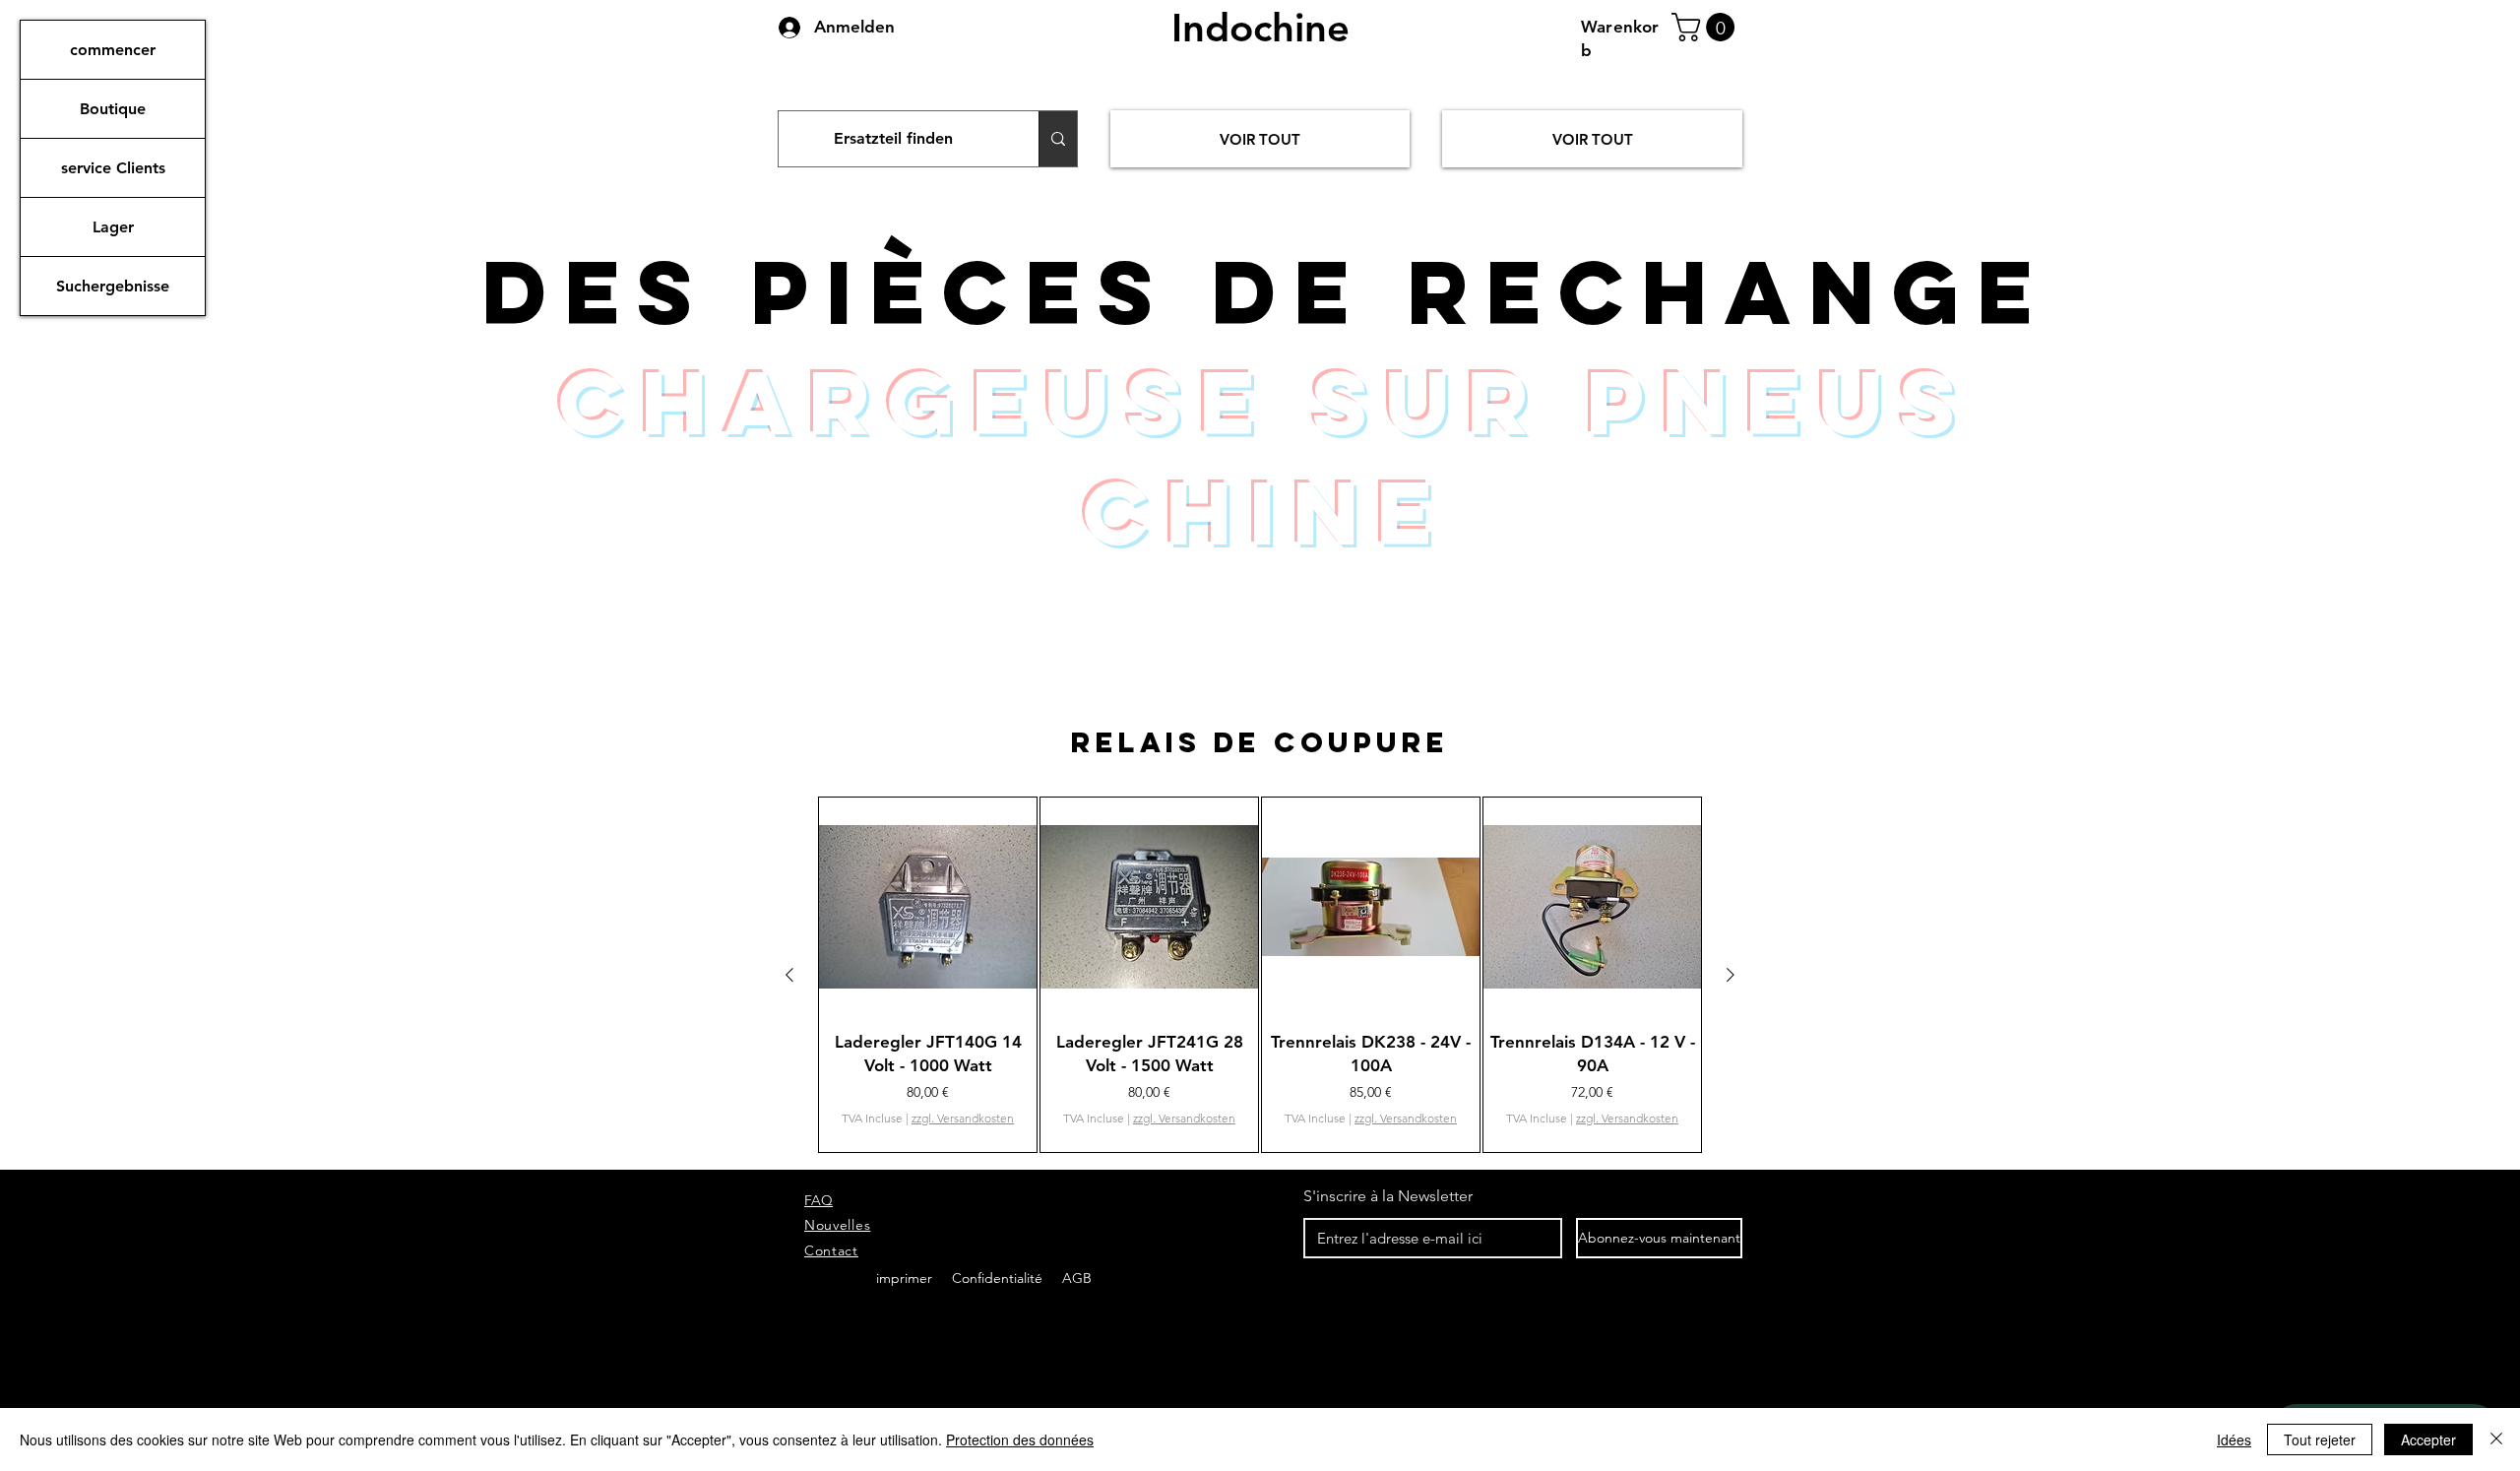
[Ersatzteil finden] (1058, 139)
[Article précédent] (789, 975)
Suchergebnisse (113, 286)
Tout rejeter (2320, 1439)
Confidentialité (999, 1278)
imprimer (904, 1278)
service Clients (113, 168)
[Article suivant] (1731, 975)
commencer (113, 50)
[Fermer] (2496, 1439)
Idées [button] (2234, 1439)
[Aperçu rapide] (928, 906)
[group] (1260, 975)
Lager (113, 227)
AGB (1075, 1278)
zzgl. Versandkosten (963, 1118)
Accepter (2428, 1439)
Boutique (113, 109)
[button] (1706, 27)
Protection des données (1020, 1439)
